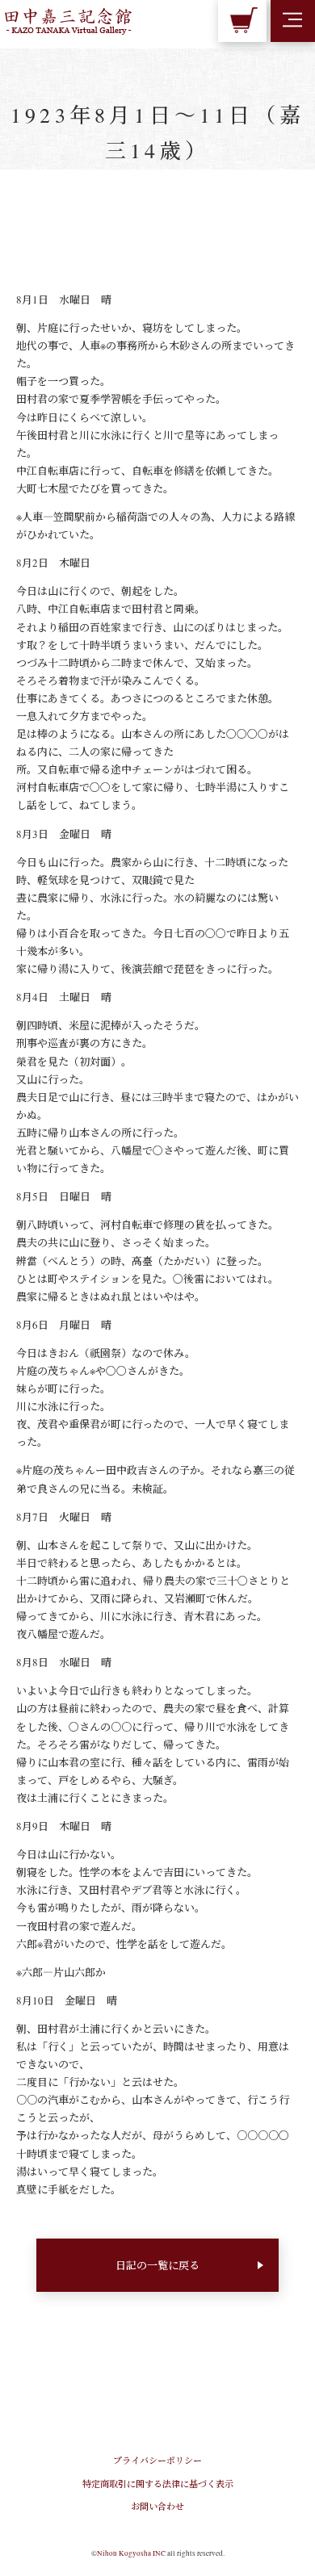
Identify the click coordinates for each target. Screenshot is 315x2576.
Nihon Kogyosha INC (131, 2553)
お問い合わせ (157, 2506)
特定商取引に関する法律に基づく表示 (158, 2484)
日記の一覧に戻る (157, 2265)
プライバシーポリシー (157, 2460)
